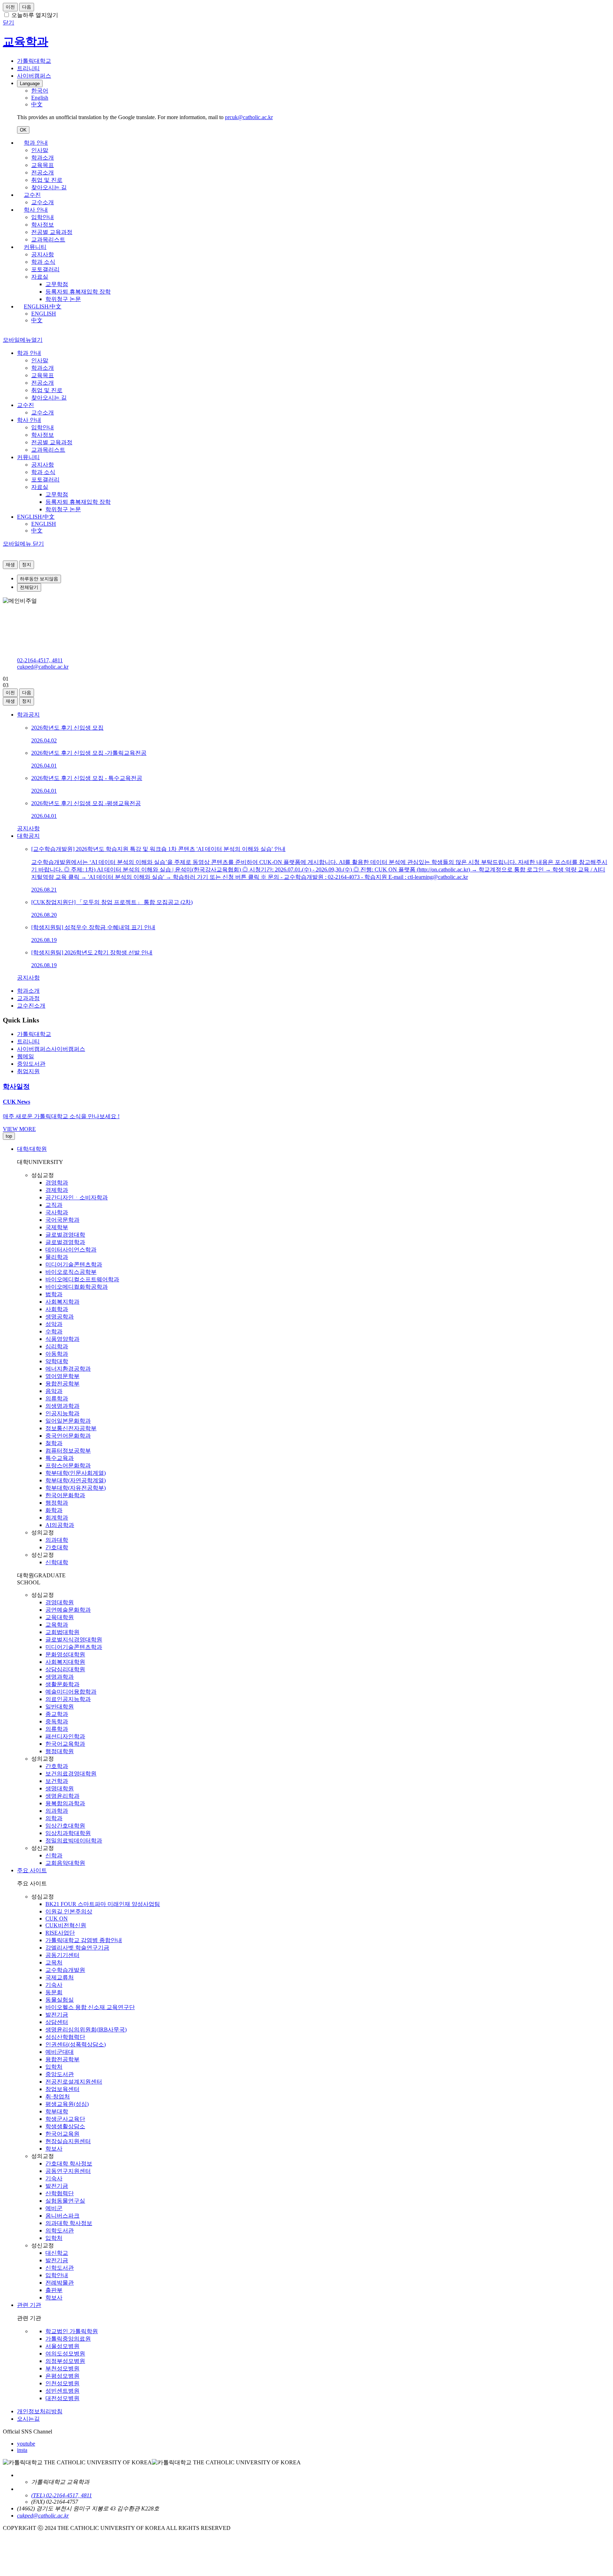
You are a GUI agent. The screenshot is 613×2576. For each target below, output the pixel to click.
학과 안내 (36, 143)
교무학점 (57, 284)
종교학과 (57, 1714)
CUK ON (57, 1919)
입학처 (54, 2067)
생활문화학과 (62, 1684)
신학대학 (57, 1562)
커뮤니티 (35, 247)
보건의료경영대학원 (71, 1774)
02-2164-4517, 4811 (40, 660)
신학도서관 (60, 2268)
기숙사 (54, 1985)
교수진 (32, 195)
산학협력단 (60, 2193)
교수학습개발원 (65, 1970)
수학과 (54, 1331)
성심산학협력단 (65, 2037)
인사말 (40, 150)
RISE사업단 (60, 1933)
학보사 (54, 2149)
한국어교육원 (62, 2134)
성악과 (54, 1324)
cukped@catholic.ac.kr (43, 667)
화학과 (54, 1510)
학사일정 (16, 1086)
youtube (26, 2444)
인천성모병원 (62, 2383)
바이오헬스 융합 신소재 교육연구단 (90, 2007)
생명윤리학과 (62, 1796)
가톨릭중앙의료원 (68, 2339)
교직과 (54, 1205)
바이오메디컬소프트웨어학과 (82, 1279)
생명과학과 (60, 1677)
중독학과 (57, 1721)
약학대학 (57, 1361)
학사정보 (43, 225)
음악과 (54, 1391)
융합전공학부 (62, 1384)
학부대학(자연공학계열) (76, 1480)
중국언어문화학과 (68, 1436)
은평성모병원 (62, 2376)
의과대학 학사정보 (69, 2223)
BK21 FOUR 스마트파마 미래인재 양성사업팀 (103, 1904)
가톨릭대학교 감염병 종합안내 (84, 1940)
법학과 (54, 1294)
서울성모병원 (62, 2346)
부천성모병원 (62, 2368)
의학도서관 (60, 2231)
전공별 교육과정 (52, 232)
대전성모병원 (62, 2398)
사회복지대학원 (65, 1662)
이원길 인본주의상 (69, 1911)
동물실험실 (60, 2000)
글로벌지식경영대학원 (74, 1640)
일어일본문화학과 (68, 1421)
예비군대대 (60, 2052)
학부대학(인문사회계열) (76, 1473)
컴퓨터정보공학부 (68, 1451)
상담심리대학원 (65, 1669)
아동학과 (57, 1354)
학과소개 (43, 158)
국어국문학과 (62, 1220)
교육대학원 (60, 1617)
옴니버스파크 (62, 2216)
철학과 (54, 1443)
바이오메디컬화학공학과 (77, 1287)
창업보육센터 (62, 2089)
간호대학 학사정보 (69, 2164)
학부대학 (57, 2111)
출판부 (54, 2290)
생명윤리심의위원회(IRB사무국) (86, 2029)
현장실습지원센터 (68, 2141)
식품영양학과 (62, 1339)
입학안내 (43, 217)
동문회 (54, 1992)
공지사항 (43, 254)
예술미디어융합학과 (71, 1692)
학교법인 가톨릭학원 (72, 2331)
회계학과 (57, 1518)
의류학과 (57, 1398)
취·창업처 (58, 2097)
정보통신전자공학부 (71, 1428)
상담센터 (57, 2022)
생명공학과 (60, 1317)
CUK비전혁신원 (66, 1925)
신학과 (54, 1855)
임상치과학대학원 (68, 1833)
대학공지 (28, 836)
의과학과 (57, 1811)
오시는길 (28, 2419)
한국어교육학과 (65, 1744)
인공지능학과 (62, 1413)
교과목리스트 (48, 239)
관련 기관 (29, 2305)
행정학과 (57, 1503)
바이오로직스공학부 (71, 1272)
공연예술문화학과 (68, 1610)
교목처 (54, 1962)
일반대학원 (60, 1707)
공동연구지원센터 (68, 2171)
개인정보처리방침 (40, 2411)
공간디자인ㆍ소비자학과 (77, 1197)
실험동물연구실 (65, 2201)
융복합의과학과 (65, 1803)
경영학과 (57, 1183)
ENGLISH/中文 (43, 306)
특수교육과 (60, 1458)
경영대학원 (60, 1602)
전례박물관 (60, 2283)
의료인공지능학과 (68, 1699)
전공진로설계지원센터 (74, 2082)
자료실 (40, 277)
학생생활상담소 (65, 2126)
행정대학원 (60, 1751)
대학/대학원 (32, 1149)
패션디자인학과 (65, 1736)
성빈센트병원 (62, 2391)
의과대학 (57, 1540)
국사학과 (57, 1212)
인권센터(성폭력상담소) (76, 2044)
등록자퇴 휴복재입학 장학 (78, 292)
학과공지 (28, 715)
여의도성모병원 (65, 2354)
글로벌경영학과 (65, 1242)
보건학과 (57, 1781)
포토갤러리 (45, 269)
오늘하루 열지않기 (35, 15)
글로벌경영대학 (65, 1235)
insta (22, 2450)
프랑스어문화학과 (68, 1465)
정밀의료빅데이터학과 (74, 1841)
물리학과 (57, 1257)
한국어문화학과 (65, 1495)
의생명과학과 (62, 1406)
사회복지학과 (62, 1302)
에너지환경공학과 (68, 1369)
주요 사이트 (32, 1870)
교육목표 (43, 165)
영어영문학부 (62, 1376)
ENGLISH (44, 314)
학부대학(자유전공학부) (76, 1488)
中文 (37, 320)
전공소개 (43, 172)
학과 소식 (43, 262)
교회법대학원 (62, 1632)
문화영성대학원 (65, 1654)
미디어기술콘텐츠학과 (74, 1264)
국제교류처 (60, 1977)
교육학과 (57, 1625)
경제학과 (57, 1190)
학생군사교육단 (65, 2119)
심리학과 (57, 1346)
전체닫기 (29, 587)
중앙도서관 (60, 2074)
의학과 (54, 1818)
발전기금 (57, 2015)
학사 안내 (36, 210)
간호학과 (57, 1766)
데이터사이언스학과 (71, 1250)
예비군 (54, 2208)
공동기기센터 (62, 1955)
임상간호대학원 (65, 1826)
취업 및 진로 (47, 180)
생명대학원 (60, 1788)
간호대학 (57, 1547)
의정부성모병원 (65, 2361)
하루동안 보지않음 (39, 579)
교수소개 (43, 202)
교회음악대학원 (65, 1863)
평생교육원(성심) (67, 2104)
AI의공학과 (60, 1525)
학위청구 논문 (63, 299)
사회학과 (57, 1309)
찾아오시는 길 (49, 187)
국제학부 (57, 1227)
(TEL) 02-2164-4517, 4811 (62, 2495)
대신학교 (57, 2253)
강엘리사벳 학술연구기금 (77, 1948)
